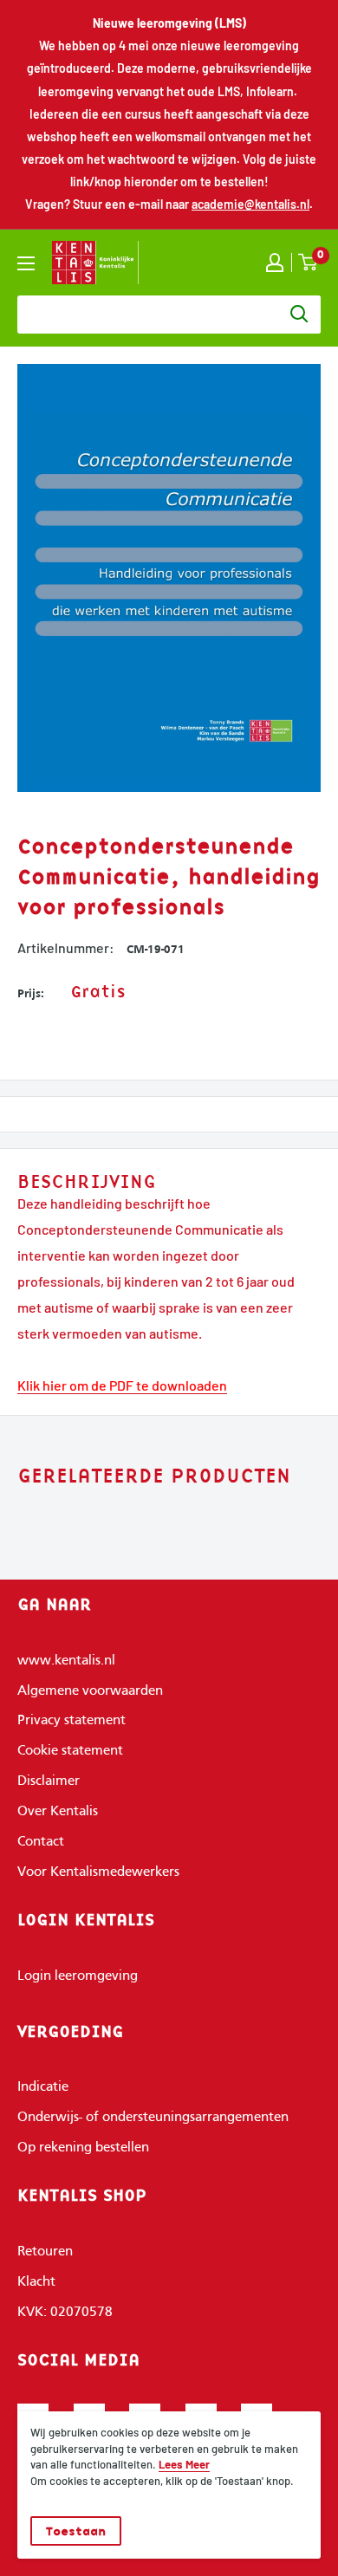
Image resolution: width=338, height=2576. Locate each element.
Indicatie (43, 2087)
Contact (41, 1842)
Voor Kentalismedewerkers (98, 1872)
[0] (309, 262)
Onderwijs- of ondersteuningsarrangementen (153, 2118)
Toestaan (76, 2531)
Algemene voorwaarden (90, 1691)
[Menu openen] (26, 263)
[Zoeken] (299, 315)
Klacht (36, 2282)
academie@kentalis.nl (250, 204)
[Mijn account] (275, 263)
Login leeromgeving (78, 1976)
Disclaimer (49, 1781)
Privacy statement (71, 1721)
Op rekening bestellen (83, 2148)
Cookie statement (70, 1751)
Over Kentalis (58, 1812)
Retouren (45, 2252)
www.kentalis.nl (66, 1661)
